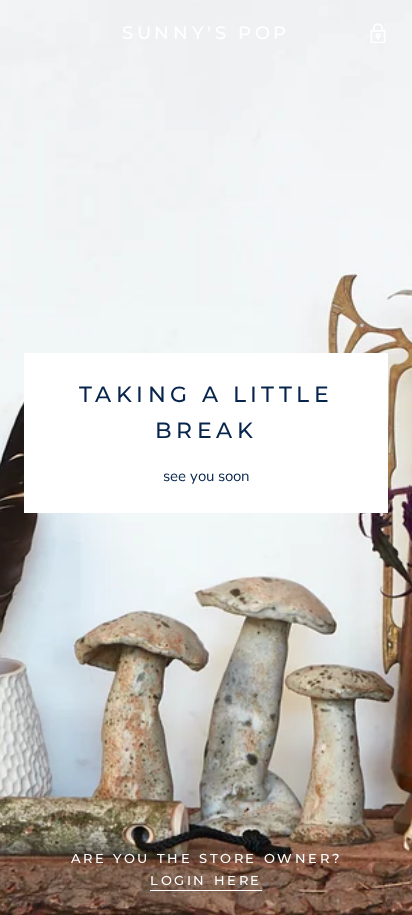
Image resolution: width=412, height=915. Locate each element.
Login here (206, 880)
